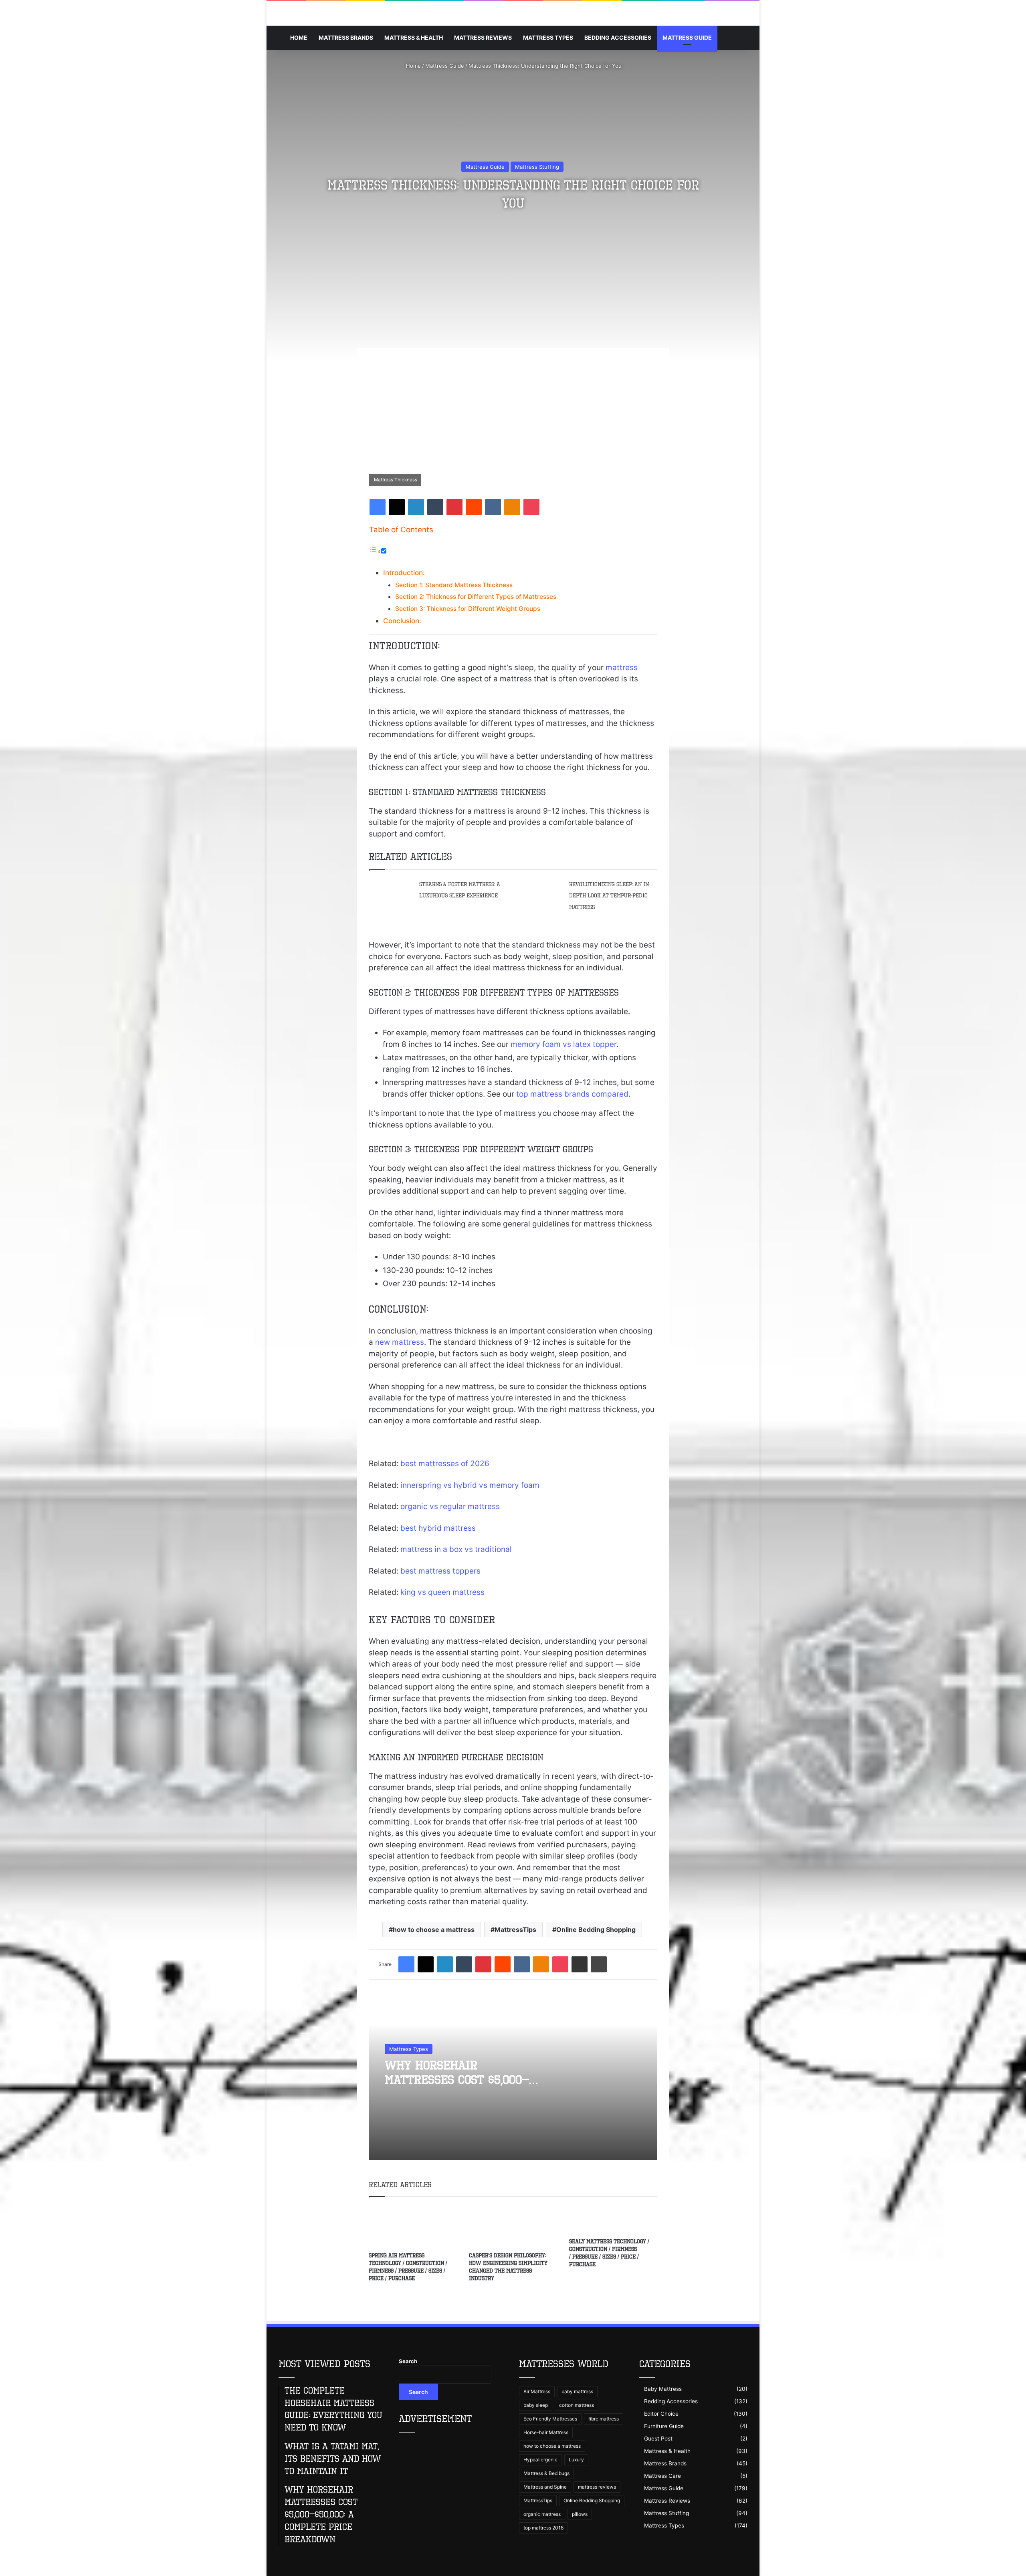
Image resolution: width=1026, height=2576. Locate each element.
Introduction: (404, 573)
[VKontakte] (493, 507)
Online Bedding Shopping (596, 1929)
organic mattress (542, 2514)
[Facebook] (378, 507)
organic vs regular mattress (450, 1506)
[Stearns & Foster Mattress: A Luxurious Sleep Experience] (391, 891)
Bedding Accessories (618, 37)
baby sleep (536, 2405)
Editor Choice (661, 2414)
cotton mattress (577, 2405)
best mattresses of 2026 (445, 1464)
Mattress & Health (414, 37)
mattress (622, 668)
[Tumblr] (435, 507)
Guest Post (658, 2439)
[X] (397, 507)
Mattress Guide (687, 37)
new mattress (400, 1342)
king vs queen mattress (442, 1592)
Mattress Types (548, 37)
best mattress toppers (440, 1571)
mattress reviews (597, 2487)
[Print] (599, 1964)
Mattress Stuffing (537, 167)
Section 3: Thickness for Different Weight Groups (468, 609)
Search (408, 2361)
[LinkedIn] (416, 507)
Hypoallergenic (540, 2460)
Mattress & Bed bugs (546, 2473)
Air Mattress (537, 2391)
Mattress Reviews (483, 37)
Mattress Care (662, 2476)
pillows (580, 2514)
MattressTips (515, 1929)
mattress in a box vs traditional (456, 1549)
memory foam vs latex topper (563, 1044)
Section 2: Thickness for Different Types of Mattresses (476, 597)
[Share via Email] (580, 1964)
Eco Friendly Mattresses (550, 2419)
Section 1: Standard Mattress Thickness (454, 585)
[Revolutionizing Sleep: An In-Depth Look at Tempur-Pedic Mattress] (541, 887)
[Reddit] (474, 507)
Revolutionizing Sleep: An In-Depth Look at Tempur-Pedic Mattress (610, 896)
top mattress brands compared (572, 1094)
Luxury (576, 2460)
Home (299, 37)
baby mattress (577, 2391)
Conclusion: (402, 621)
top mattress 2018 (543, 2528)
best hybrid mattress (438, 1528)
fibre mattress (604, 2419)
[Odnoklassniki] (512, 507)
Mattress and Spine (545, 2487)
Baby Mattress (663, 2389)
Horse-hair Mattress (546, 2432)
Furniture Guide (664, 2426)
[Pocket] (531, 507)
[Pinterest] (454, 507)
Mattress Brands (346, 37)
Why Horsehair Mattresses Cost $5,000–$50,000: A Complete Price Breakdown (459, 2087)
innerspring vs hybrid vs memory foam (470, 1485)
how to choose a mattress (434, 1929)
